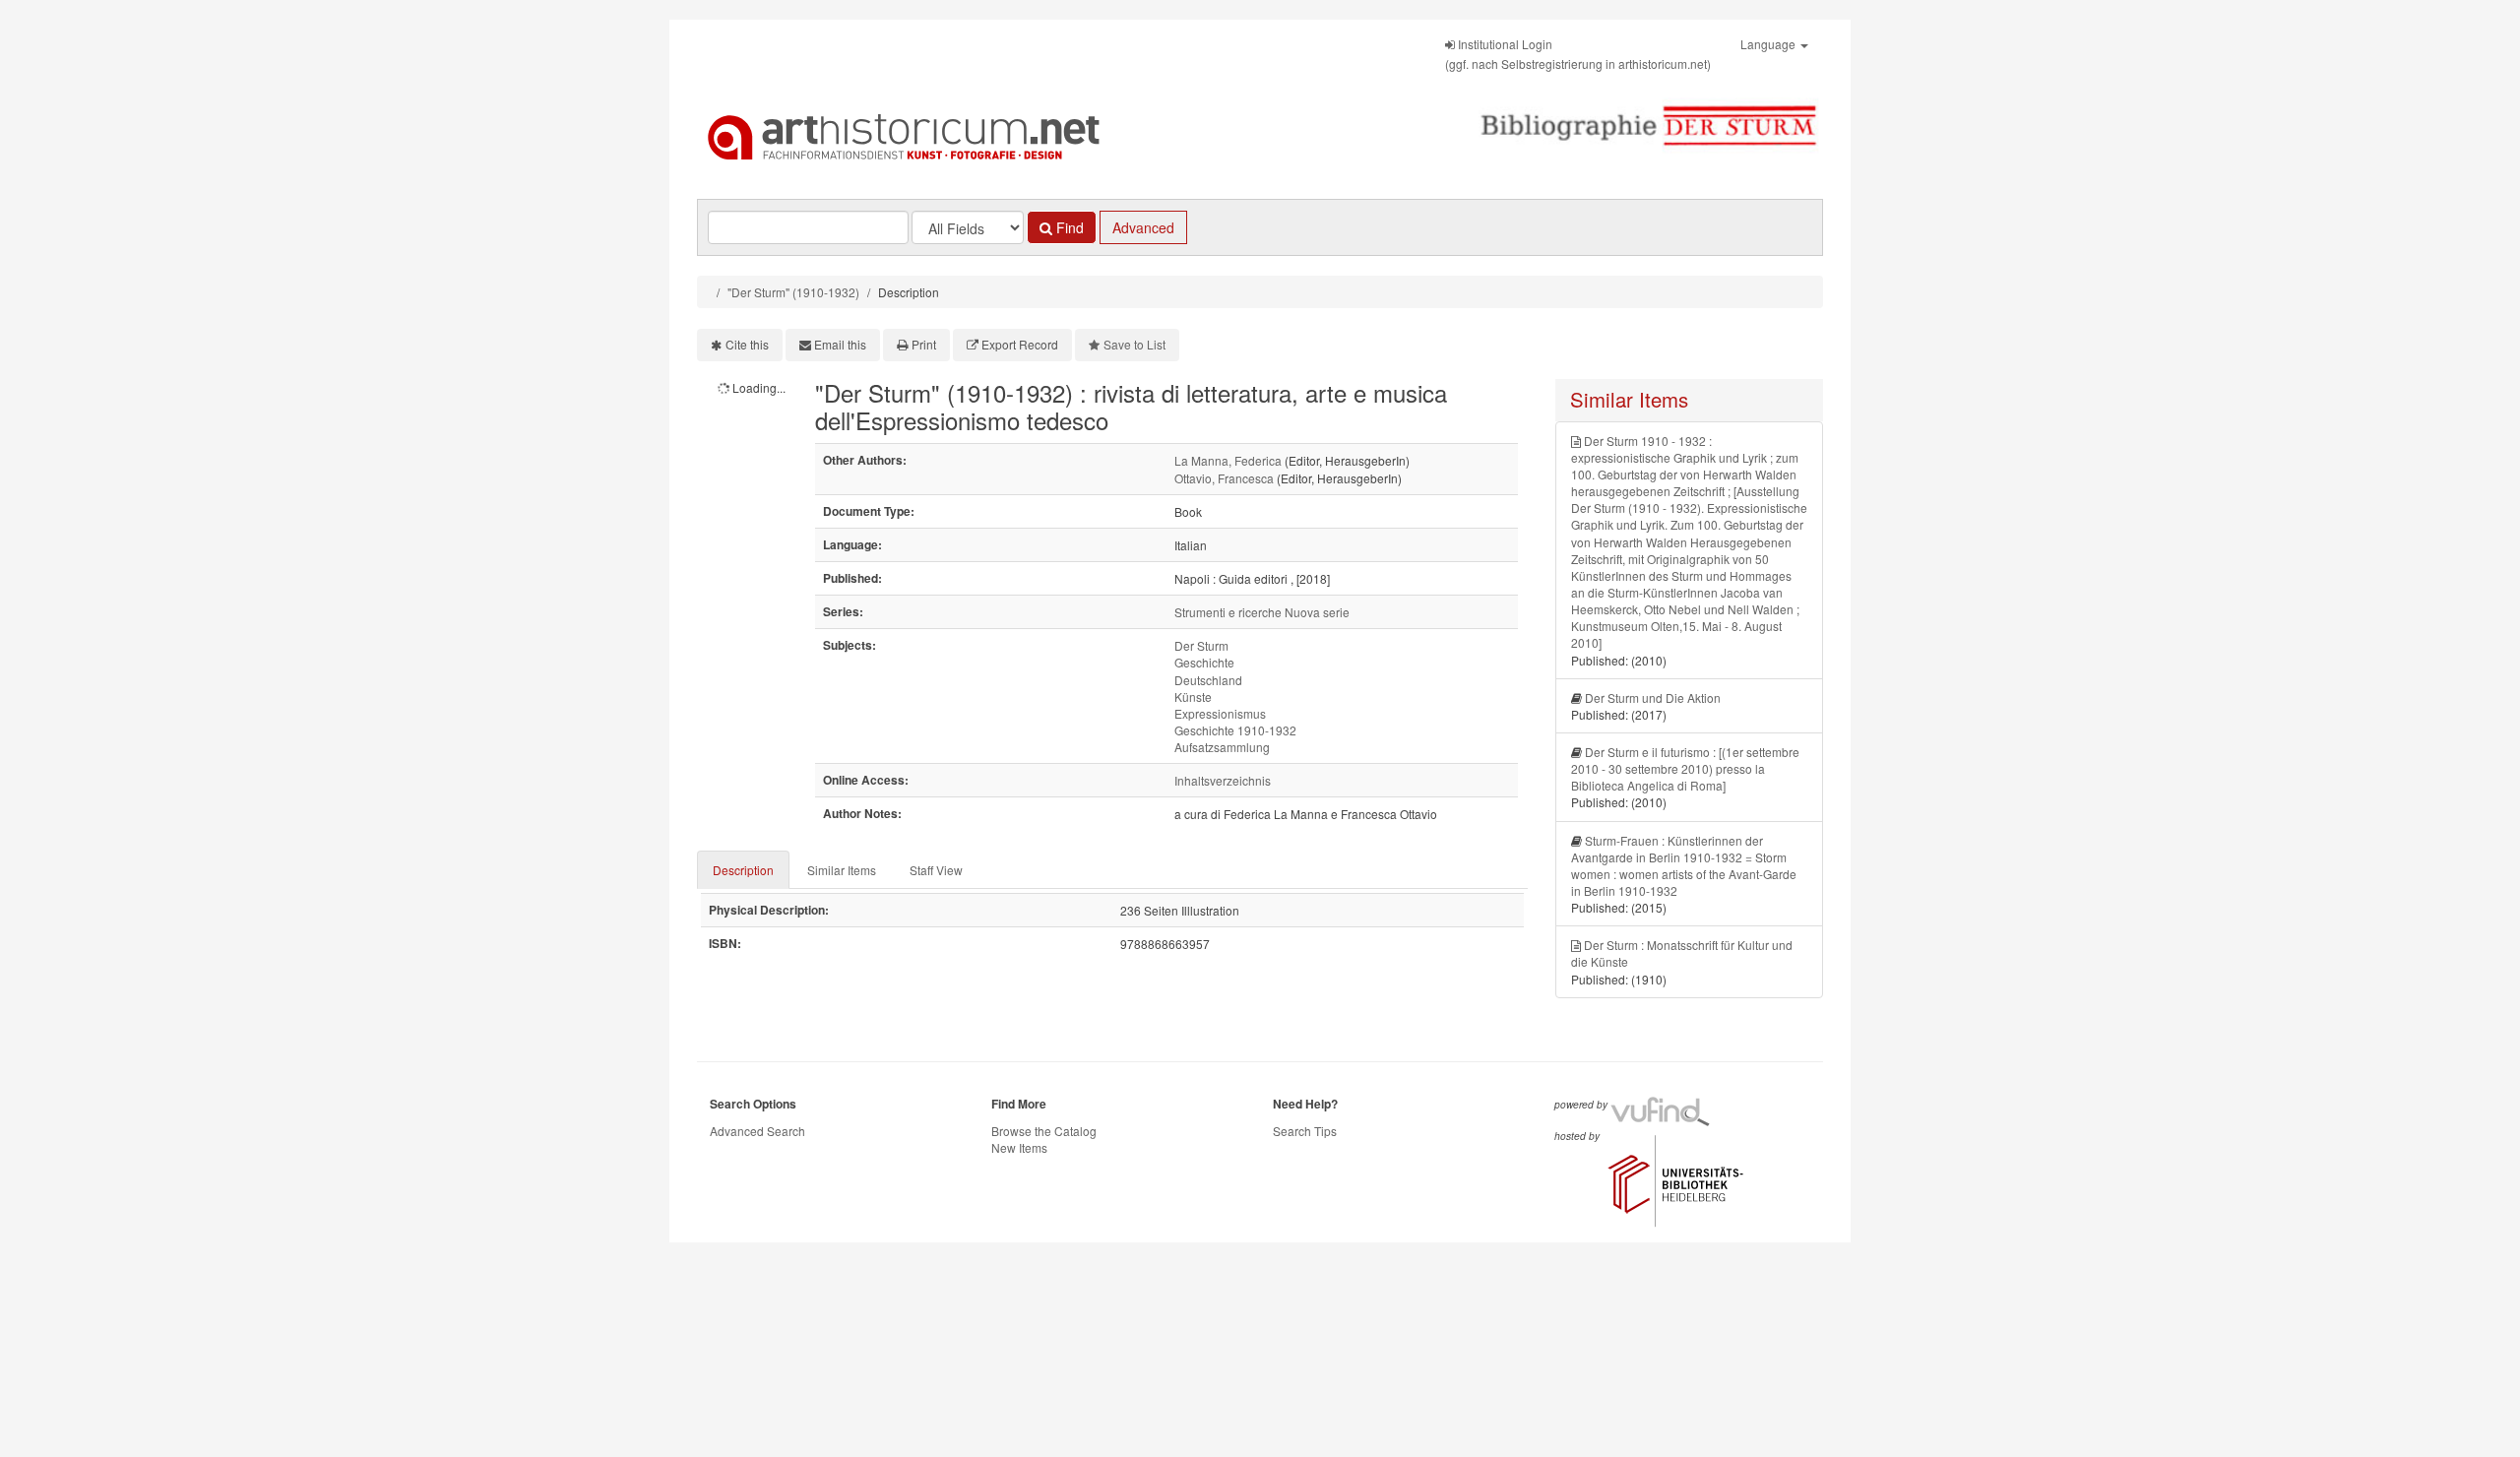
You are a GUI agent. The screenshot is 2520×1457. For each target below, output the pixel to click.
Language (1769, 44)
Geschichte (1204, 662)
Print (924, 344)
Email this (840, 344)
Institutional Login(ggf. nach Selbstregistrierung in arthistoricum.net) (1578, 54)
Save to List (1134, 344)
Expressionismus (1220, 713)
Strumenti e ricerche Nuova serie (1262, 612)
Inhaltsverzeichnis (1223, 780)
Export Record (1020, 344)
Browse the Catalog (1044, 1131)
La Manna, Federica (1228, 460)
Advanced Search (757, 1131)
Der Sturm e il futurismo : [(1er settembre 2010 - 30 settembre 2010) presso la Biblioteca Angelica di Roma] (1685, 768)
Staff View (936, 870)
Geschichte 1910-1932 (1235, 730)
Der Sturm (1201, 645)
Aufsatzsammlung (1222, 747)
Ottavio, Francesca (1224, 478)
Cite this (747, 344)
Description (743, 870)
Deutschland (1208, 680)
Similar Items (842, 870)
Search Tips (1305, 1131)
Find (1068, 227)
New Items (1019, 1147)
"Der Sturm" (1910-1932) (793, 292)
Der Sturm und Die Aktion (1653, 697)
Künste (1193, 697)
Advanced (1143, 227)
